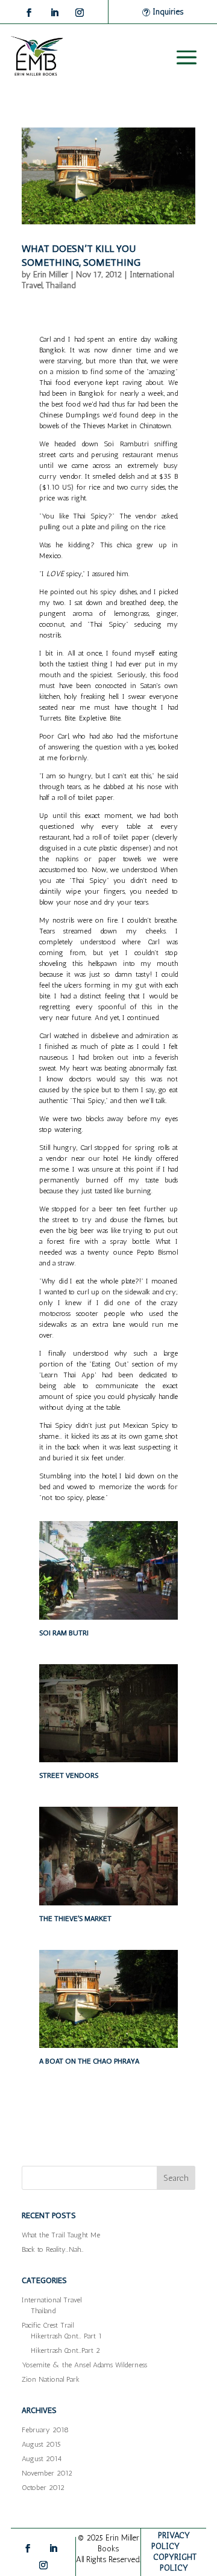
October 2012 (43, 2488)
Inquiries (168, 12)
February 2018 (45, 2430)
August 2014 (42, 2459)
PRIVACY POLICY (171, 2541)
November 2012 (47, 2473)
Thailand (61, 285)
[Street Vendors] (108, 1762)
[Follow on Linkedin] (54, 13)
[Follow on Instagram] (80, 13)
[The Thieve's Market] (108, 1905)
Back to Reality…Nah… (53, 2249)
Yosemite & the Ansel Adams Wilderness (84, 2365)
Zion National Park (51, 2379)
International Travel (52, 2300)
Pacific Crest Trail (48, 2325)
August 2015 (41, 2444)
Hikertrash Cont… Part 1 (66, 2336)
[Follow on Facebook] (29, 13)
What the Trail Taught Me (61, 2235)
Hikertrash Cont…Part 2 (65, 2350)
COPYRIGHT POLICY (175, 2562)
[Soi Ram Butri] (108, 1620)
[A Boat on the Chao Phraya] (108, 2048)
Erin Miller (51, 275)
